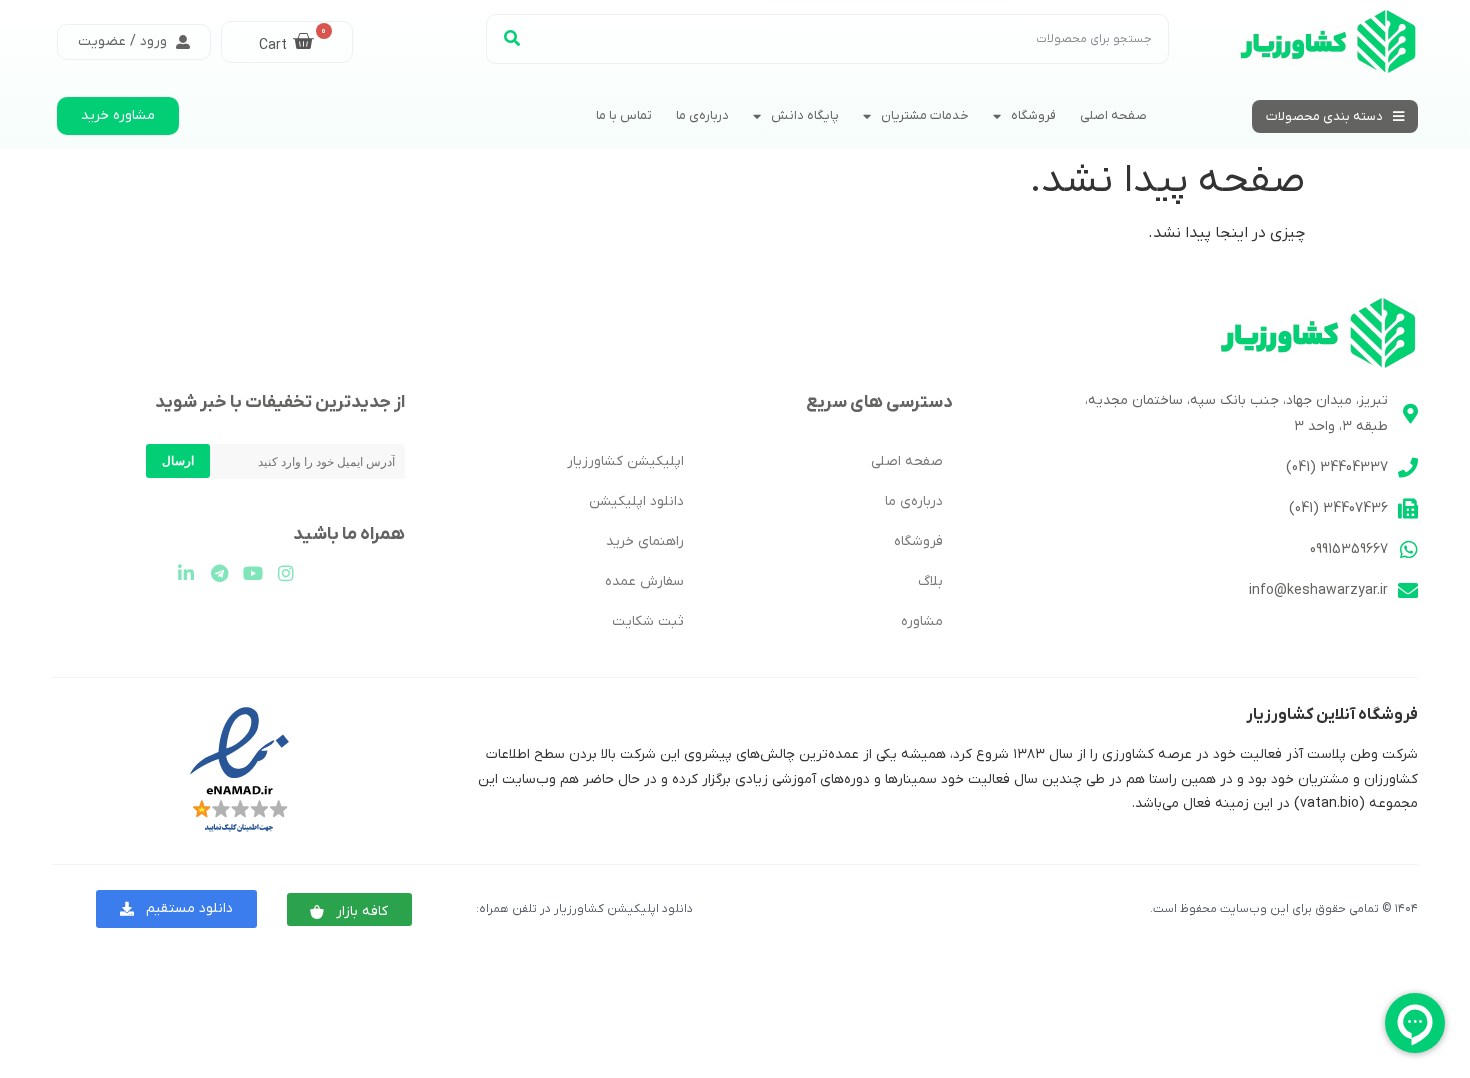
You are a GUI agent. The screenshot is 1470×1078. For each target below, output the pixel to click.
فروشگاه (1033, 115)
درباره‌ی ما (702, 115)
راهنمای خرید (645, 541)
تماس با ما (624, 115)
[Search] (512, 39)
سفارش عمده (644, 581)
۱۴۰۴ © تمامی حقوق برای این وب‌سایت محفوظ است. (1284, 909)
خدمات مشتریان (925, 115)
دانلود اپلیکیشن (636, 501)
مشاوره (922, 621)
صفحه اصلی (1113, 115)
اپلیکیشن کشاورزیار (625, 461)
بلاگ (930, 581)
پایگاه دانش (805, 115)
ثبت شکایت (648, 621)
